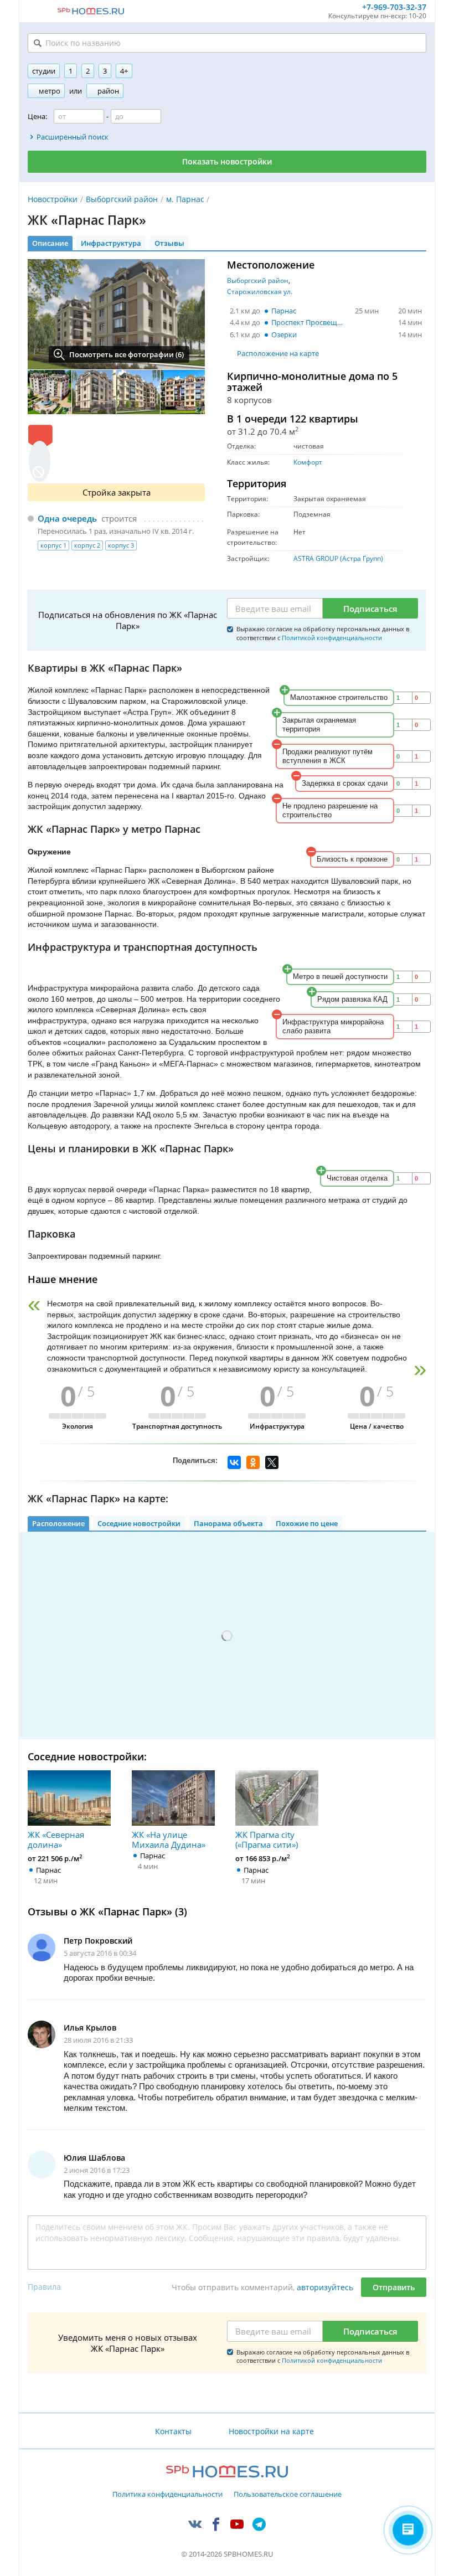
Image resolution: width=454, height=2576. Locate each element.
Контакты (173, 2431)
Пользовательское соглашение (288, 2495)
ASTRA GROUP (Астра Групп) (338, 558)
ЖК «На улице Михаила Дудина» (169, 1839)
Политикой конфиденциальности (332, 638)
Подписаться (370, 609)
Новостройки (53, 199)
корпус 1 (53, 545)
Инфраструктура (111, 243)
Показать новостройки (227, 161)
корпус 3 (121, 545)
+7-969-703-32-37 (394, 7)
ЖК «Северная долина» (56, 1839)
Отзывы (169, 243)
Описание (50, 243)
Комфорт (308, 462)
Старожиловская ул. (260, 292)
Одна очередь (67, 518)
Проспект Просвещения (310, 322)
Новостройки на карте (271, 2431)
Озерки (284, 334)
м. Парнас (185, 199)
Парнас (284, 311)
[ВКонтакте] (234, 1462)
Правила (44, 2287)
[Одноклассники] (253, 1462)
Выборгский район (122, 199)
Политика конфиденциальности (167, 2495)
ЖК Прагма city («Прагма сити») (267, 1839)
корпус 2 (87, 545)
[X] (272, 1462)
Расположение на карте (278, 353)
